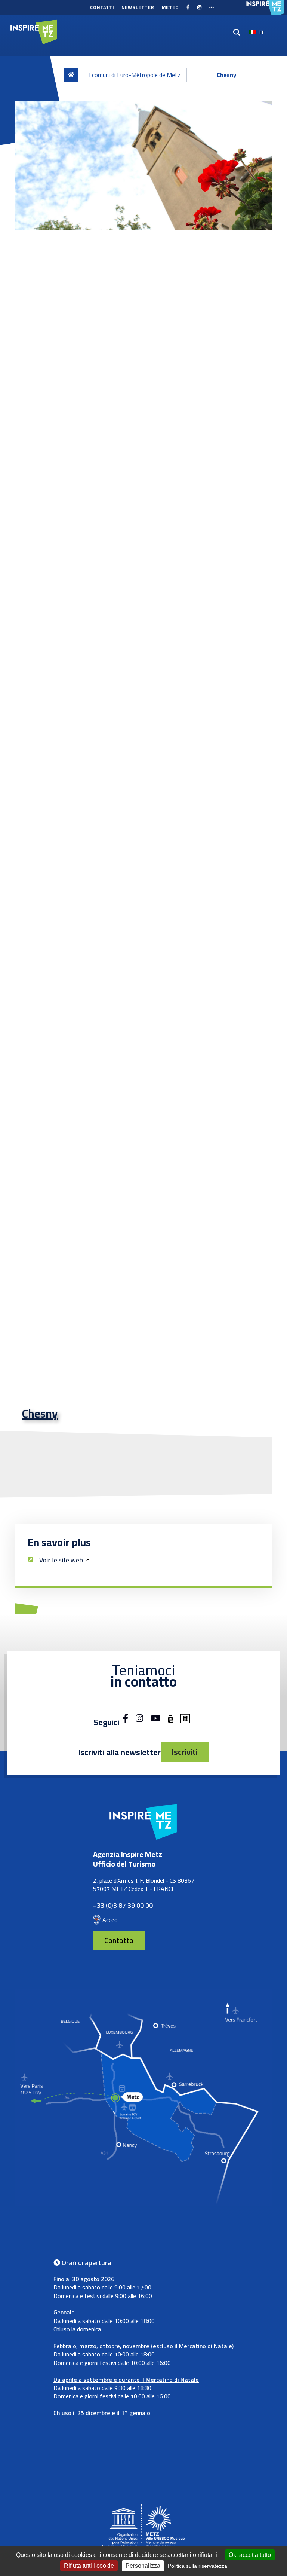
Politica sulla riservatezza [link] (197, 2566)
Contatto (119, 1940)
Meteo (170, 7)
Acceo (110, 1920)
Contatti (102, 7)
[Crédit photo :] (143, 166)
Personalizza (143, 2566)
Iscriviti (185, 1752)
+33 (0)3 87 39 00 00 (123, 1905)
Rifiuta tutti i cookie (89, 2566)
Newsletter (138, 7)
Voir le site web (61, 1560)
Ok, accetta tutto (250, 2555)
